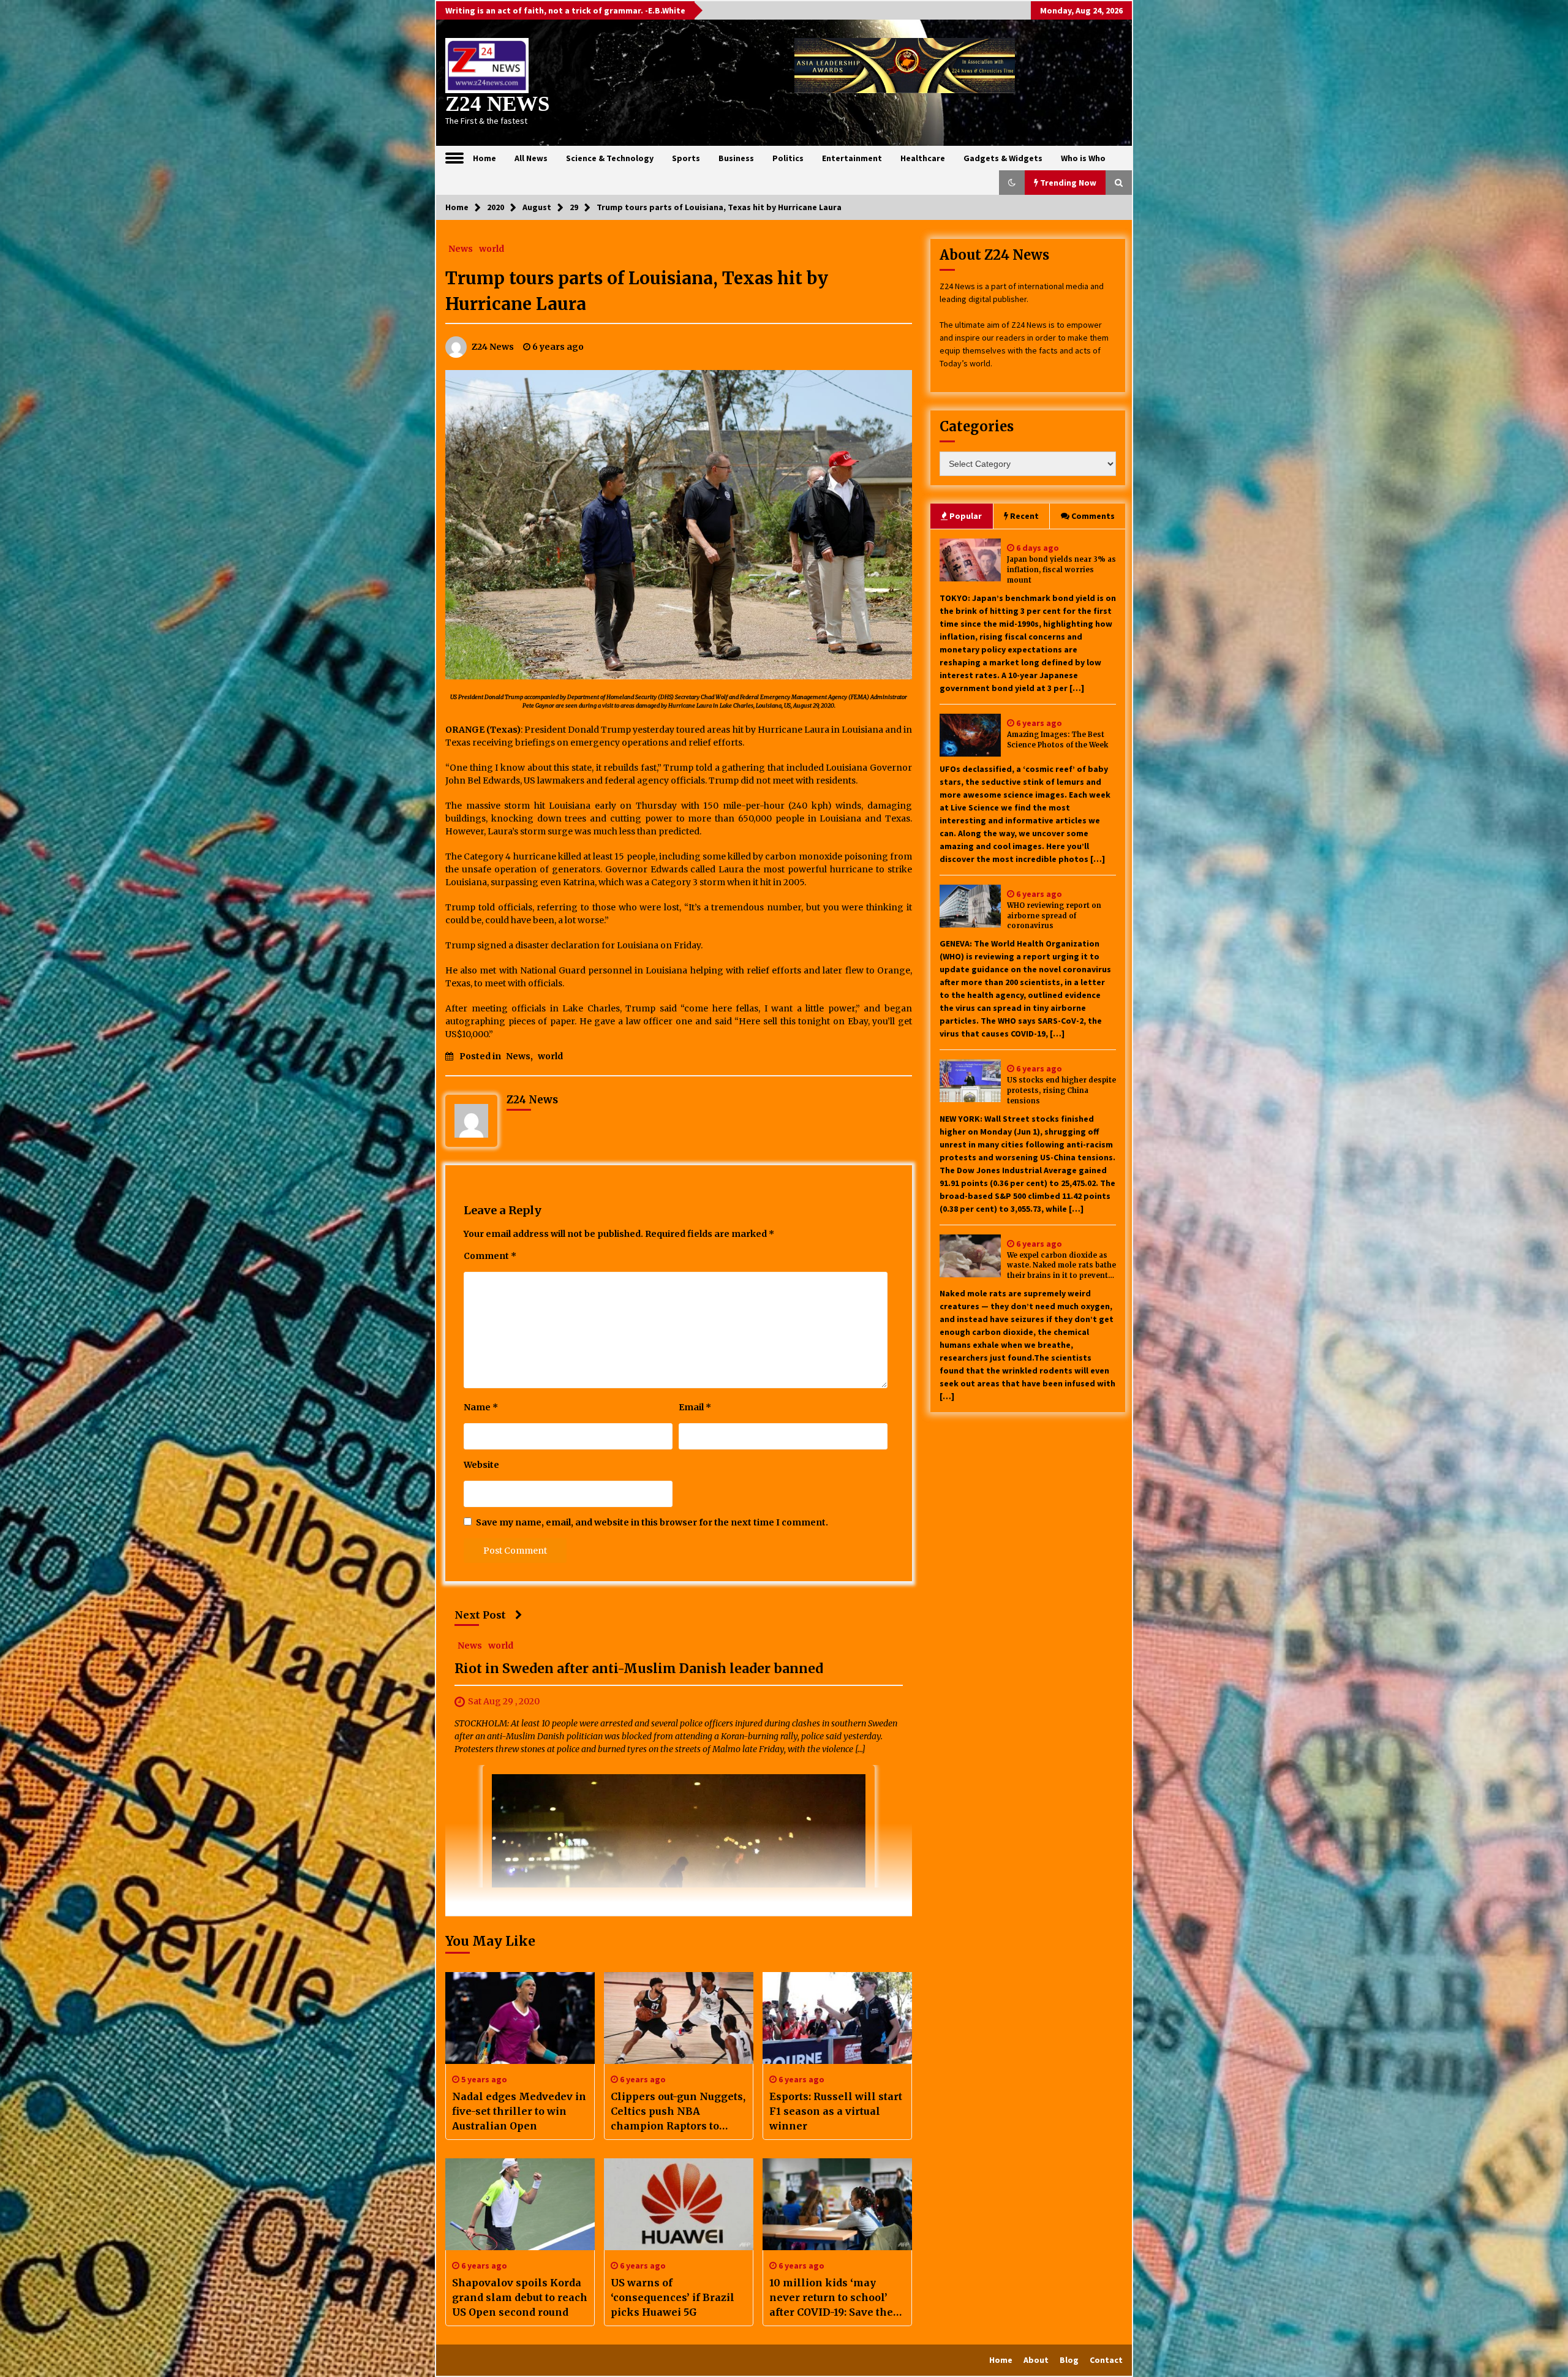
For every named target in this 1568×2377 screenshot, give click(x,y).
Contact (1106, 2360)
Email (695, 1407)
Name (481, 1407)
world (492, 248)
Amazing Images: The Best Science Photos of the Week (1057, 740)
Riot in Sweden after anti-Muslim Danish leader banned (639, 1668)
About (1036, 2360)
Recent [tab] (1024, 516)
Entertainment (852, 158)
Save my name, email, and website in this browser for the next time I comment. (652, 1522)
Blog (1069, 2360)
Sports (686, 158)
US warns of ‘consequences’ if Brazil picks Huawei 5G (673, 2297)
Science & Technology (610, 158)
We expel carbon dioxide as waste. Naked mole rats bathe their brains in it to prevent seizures (1061, 1266)
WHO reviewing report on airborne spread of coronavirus (1054, 916)
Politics (788, 158)
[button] (1012, 183)
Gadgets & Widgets (1003, 158)
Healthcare (923, 158)
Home (484, 158)
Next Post (480, 1615)
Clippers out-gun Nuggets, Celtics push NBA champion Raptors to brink (678, 2112)
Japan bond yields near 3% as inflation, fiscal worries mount (1061, 570)
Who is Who (1083, 158)
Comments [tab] (1093, 516)
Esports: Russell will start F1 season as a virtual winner (836, 2111)
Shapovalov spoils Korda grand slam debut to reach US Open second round (520, 2297)
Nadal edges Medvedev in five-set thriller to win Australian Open (519, 2111)
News (461, 248)
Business (736, 158)
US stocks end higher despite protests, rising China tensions (1061, 1090)
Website (481, 1465)
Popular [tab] (966, 516)
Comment (490, 1256)
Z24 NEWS (497, 104)
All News (531, 158)
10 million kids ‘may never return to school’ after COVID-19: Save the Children (831, 2298)
